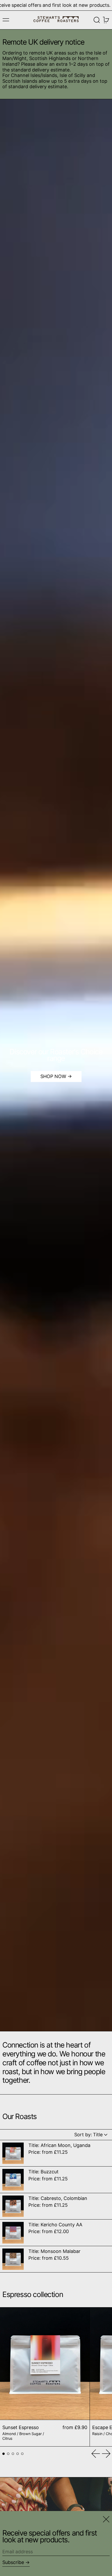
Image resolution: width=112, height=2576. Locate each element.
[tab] (4, 2454)
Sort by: (89, 2135)
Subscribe (13, 2562)
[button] (97, 20)
